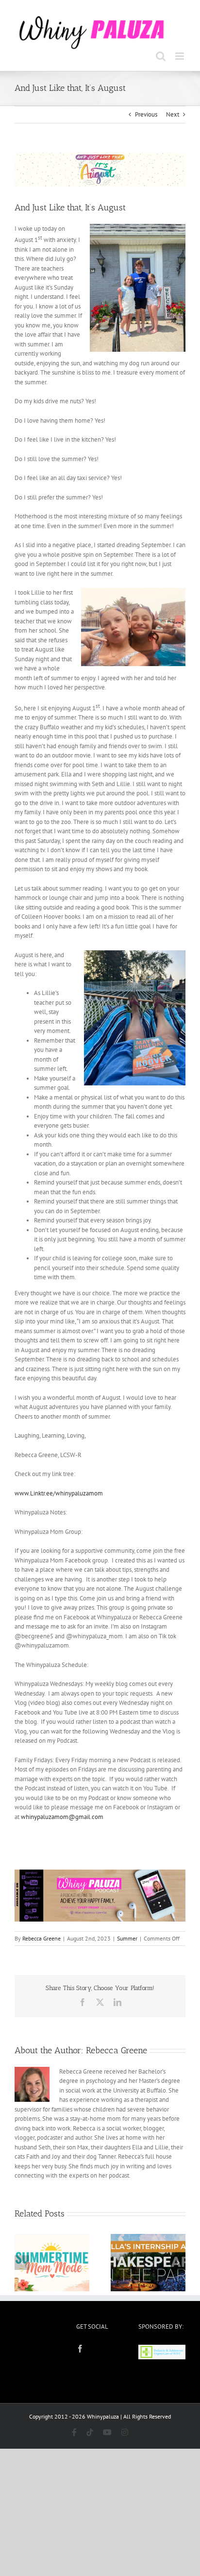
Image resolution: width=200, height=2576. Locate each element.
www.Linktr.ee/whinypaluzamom (59, 1493)
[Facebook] (80, 2349)
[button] (22, 2263)
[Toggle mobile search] (161, 56)
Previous (146, 114)
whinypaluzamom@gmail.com (62, 1817)
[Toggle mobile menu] (180, 56)
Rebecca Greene (42, 1938)
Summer (127, 1938)
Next (173, 114)
